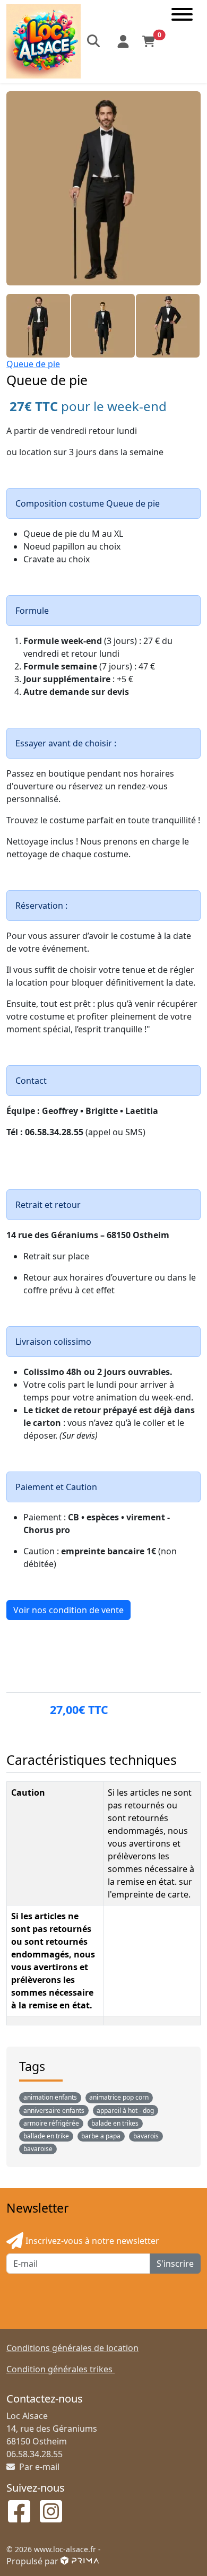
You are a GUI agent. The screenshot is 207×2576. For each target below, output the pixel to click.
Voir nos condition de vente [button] (68, 1610)
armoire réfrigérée (51, 2123)
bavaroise (38, 2149)
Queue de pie (33, 364)
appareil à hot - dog (125, 2111)
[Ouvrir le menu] (182, 41)
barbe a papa (101, 2136)
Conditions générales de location (72, 2348)
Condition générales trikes (61, 2369)
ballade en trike (46, 2136)
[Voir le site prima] (80, 2561)
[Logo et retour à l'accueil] (44, 40)
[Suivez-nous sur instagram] (51, 2512)
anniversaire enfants (54, 2111)
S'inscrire (175, 2264)
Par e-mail (38, 2467)
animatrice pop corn (119, 2097)
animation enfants (50, 2097)
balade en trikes (115, 2123)
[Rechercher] (94, 41)
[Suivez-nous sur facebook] (19, 2512)
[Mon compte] (123, 41)
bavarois (146, 2136)
